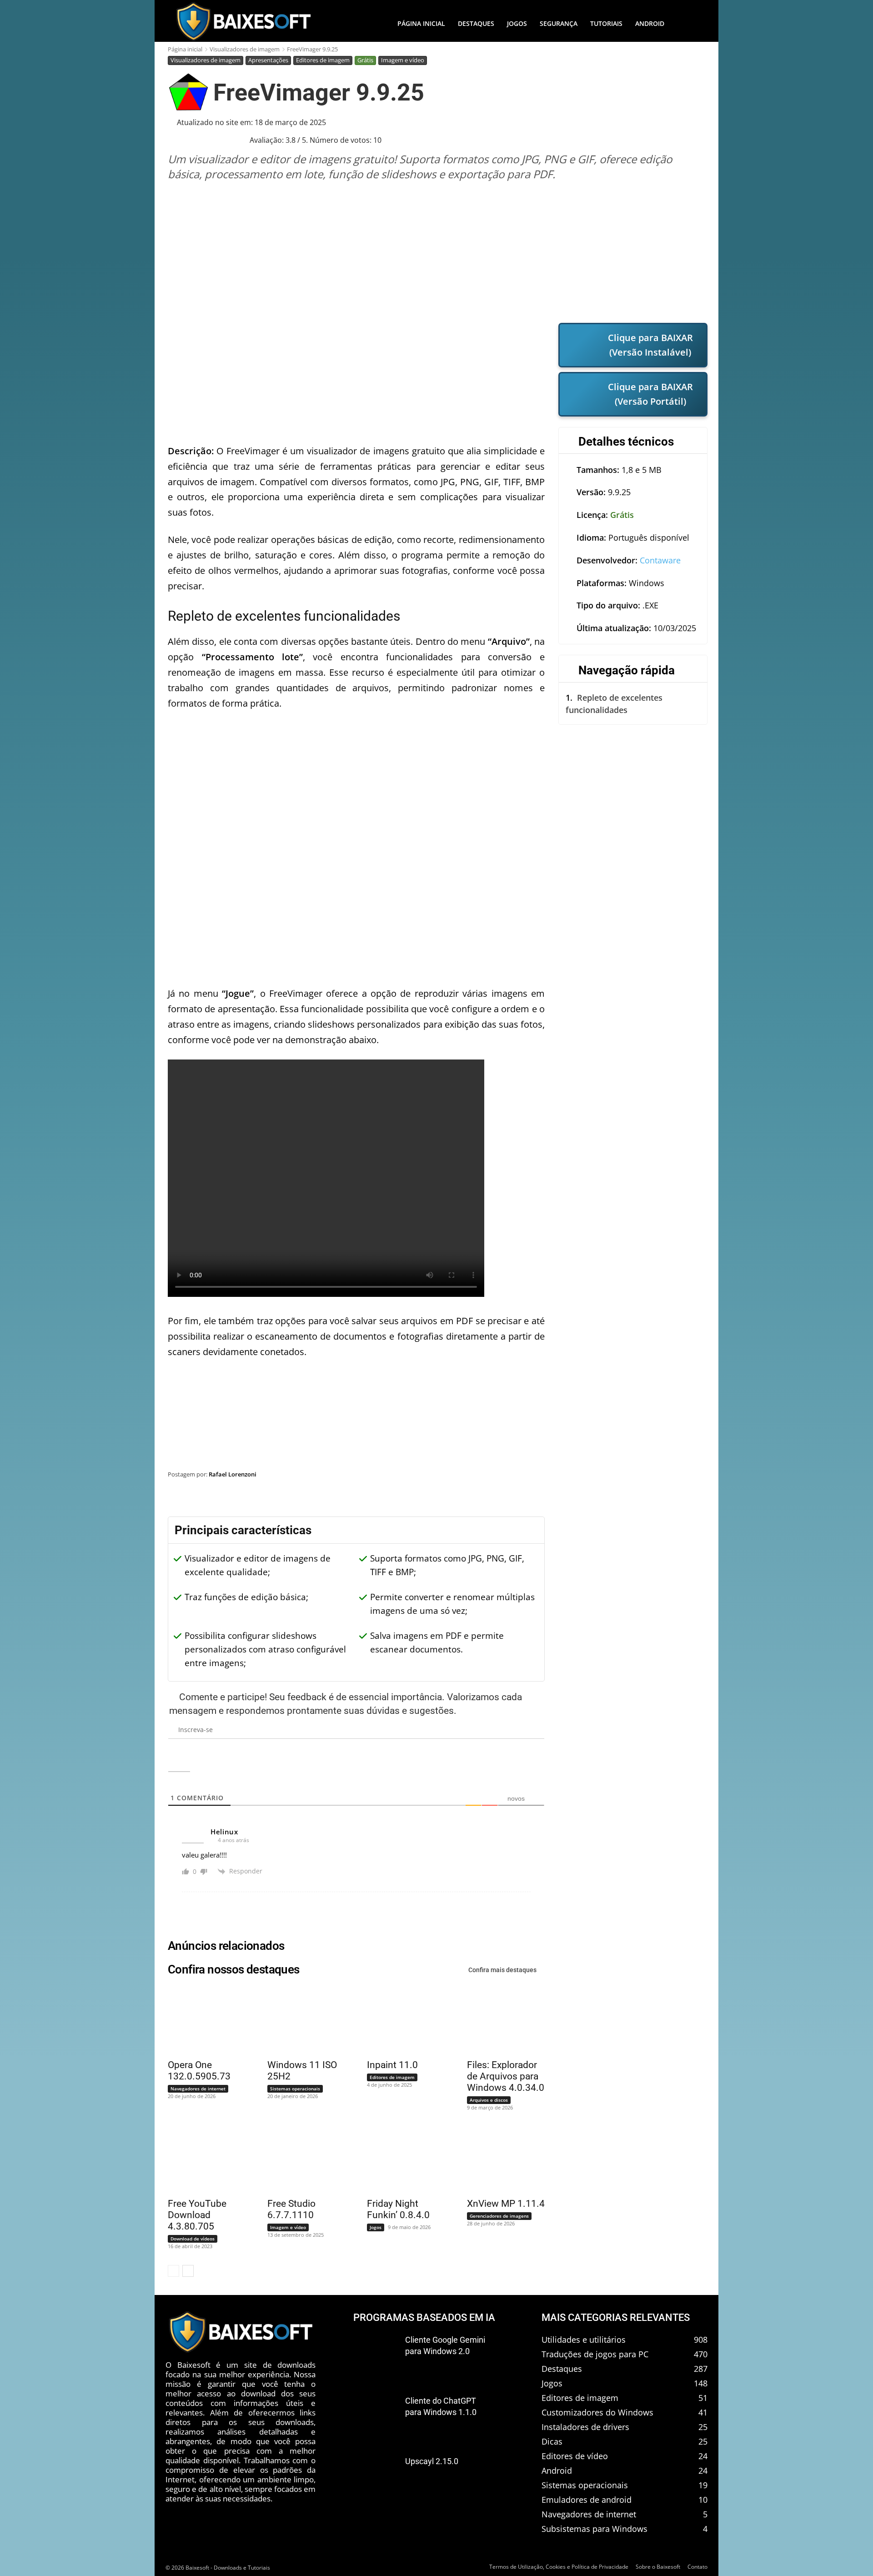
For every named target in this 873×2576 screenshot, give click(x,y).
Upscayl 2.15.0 (432, 2462)
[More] (692, 1497)
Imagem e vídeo (403, 60)
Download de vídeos (193, 2239)
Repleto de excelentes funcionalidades (614, 704)
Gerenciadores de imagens (499, 2216)
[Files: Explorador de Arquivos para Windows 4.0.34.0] (500, 2020)
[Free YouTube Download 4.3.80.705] (201, 2159)
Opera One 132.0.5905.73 (199, 2071)
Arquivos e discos (489, 2100)
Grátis (365, 60)
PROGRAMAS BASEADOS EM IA (424, 2317)
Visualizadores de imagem (245, 49)
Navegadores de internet (198, 2089)
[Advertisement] (438, 252)
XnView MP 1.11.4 (506, 2204)
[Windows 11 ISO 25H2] (301, 2020)
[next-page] (188, 2271)
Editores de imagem (323, 60)
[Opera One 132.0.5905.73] (201, 2020)
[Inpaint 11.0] (400, 2020)
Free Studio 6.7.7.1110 (291, 2209)
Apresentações (268, 60)
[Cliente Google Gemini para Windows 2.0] (376, 2355)
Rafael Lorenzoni (233, 1474)
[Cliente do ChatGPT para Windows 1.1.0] (376, 2416)
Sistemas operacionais (295, 2089)
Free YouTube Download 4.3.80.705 (197, 2215)
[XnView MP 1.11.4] (500, 2159)
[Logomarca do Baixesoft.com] (243, 21)
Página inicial (185, 49)
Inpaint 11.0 (392, 2065)
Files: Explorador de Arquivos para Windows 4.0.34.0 (506, 2076)
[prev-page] (173, 2271)
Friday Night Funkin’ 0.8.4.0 (398, 2209)
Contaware (660, 560)
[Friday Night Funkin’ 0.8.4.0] (400, 2159)
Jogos (376, 2227)
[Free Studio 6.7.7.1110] (301, 2159)
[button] (689, 24)
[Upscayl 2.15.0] (376, 2476)
